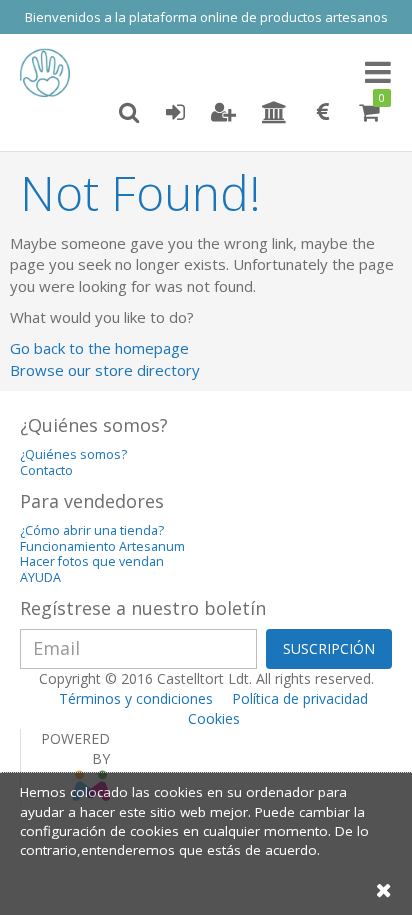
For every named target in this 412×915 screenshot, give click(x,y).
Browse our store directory (105, 370)
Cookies (214, 718)
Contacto (46, 470)
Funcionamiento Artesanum (102, 546)
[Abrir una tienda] (274, 113)
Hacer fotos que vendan (92, 561)
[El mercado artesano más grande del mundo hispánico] (50, 73)
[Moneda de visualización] (323, 113)
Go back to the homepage (99, 348)
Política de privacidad (300, 698)
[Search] (129, 113)
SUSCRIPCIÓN (329, 648)
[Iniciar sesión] (175, 113)
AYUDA (40, 577)
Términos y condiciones (136, 698)
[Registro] (223, 113)
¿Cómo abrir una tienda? (92, 530)
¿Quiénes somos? (73, 454)
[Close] (384, 889)
